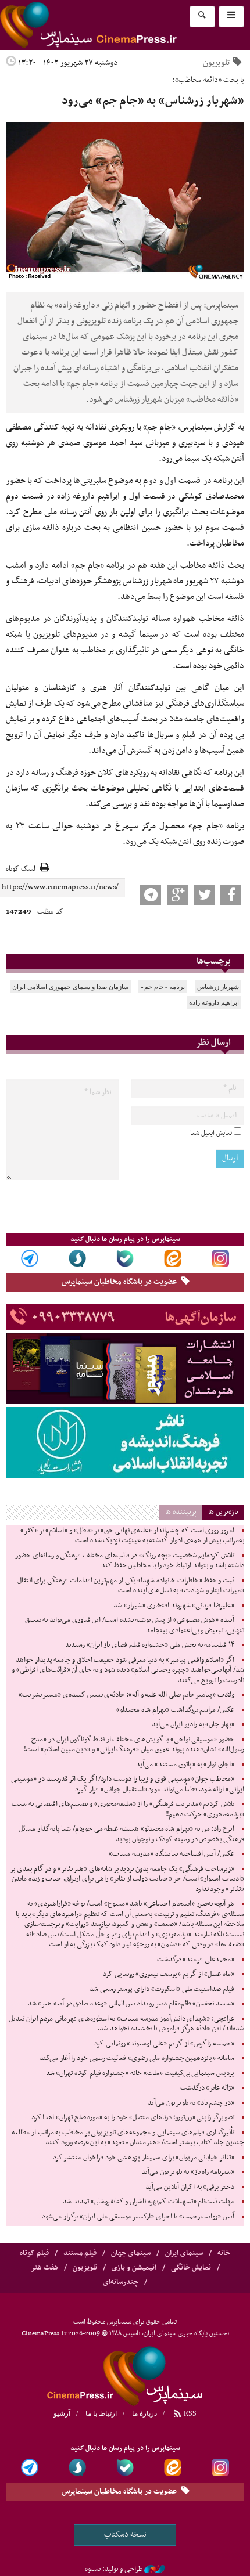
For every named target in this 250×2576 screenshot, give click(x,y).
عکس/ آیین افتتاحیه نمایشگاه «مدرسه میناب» (172, 1854)
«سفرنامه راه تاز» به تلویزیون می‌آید (188, 2172)
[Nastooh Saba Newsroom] (155, 2569)
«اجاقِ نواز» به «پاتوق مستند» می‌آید (185, 1765)
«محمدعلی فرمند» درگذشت (196, 1960)
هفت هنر (44, 2268)
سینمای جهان (131, 2253)
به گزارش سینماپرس (212, 427)
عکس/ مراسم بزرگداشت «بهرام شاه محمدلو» (175, 1710)
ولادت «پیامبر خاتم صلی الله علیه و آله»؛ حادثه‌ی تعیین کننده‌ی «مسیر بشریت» (126, 1695)
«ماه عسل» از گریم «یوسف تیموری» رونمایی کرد (169, 1974)
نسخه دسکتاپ (125, 2534)
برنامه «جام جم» (163, 987)
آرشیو (62, 2413)
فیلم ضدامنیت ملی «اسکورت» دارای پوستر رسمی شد (162, 1989)
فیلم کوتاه (34, 2253)
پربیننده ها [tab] (181, 1512)
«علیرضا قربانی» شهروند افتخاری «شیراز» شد (174, 1606)
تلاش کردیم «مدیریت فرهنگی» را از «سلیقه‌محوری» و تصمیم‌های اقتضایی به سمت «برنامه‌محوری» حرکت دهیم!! (128, 1809)
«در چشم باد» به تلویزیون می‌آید (191, 2103)
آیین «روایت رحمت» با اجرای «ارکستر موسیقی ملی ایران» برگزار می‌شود (138, 2217)
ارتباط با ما (101, 2413)
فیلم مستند (80, 2253)
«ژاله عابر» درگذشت (207, 2088)
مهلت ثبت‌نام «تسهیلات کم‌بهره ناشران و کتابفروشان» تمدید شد (149, 2202)
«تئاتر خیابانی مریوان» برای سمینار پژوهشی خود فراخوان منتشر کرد (144, 2158)
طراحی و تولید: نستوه (114, 2569)
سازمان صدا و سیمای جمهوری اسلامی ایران (70, 987)
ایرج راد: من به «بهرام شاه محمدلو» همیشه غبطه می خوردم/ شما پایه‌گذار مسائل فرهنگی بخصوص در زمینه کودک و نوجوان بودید (131, 1834)
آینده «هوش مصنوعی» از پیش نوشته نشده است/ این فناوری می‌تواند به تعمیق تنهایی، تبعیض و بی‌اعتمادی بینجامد (135, 1625)
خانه (224, 2253)
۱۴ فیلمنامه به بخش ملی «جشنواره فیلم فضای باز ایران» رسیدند (150, 1645)
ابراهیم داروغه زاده (214, 1002)
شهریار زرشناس (218, 987)
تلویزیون (216, 63)
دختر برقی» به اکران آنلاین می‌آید (190, 2187)
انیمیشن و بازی (134, 2268)
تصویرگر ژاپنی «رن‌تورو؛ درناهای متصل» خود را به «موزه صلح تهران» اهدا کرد (133, 2117)
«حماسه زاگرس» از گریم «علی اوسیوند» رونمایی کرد (164, 2044)
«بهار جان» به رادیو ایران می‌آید (193, 1724)
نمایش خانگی (191, 2268)
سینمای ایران (184, 2253)
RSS (189, 2413)
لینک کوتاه (21, 869)
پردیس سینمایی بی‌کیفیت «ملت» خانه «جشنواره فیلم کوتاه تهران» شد (140, 2073)
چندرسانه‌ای (121, 2282)
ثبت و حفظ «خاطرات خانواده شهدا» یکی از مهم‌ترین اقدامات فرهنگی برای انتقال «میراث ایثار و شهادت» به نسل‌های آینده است (131, 1586)
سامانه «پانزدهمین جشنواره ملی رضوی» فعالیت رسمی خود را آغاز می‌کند (137, 2058)
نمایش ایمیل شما (211, 1133)
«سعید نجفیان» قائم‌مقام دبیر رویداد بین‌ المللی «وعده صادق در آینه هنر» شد (131, 2004)
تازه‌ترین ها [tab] (223, 1512)
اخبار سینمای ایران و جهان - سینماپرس (116, 25)
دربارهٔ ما (144, 2413)
